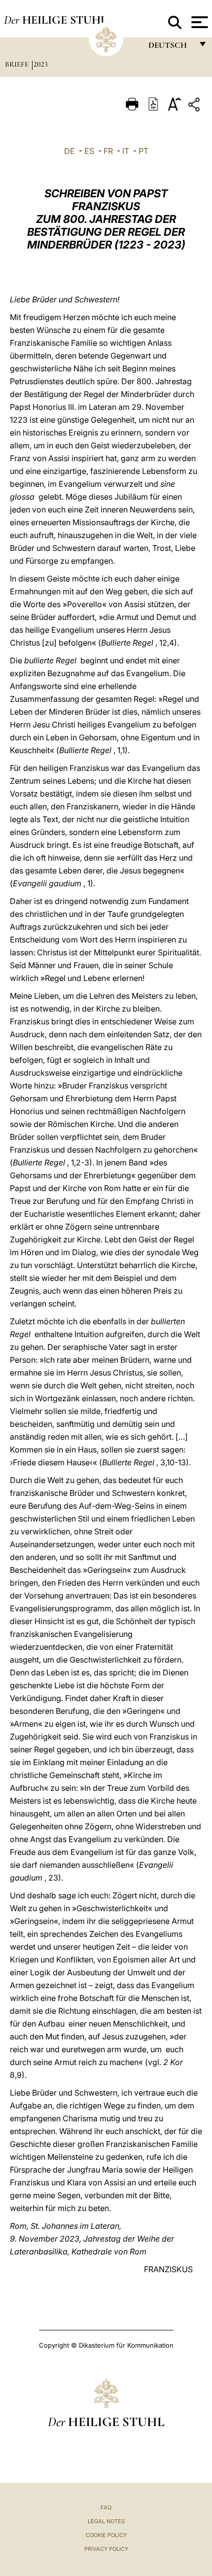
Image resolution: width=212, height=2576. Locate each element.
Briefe (18, 64)
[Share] (195, 106)
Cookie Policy (106, 2535)
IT (126, 151)
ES (89, 151)
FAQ (106, 2507)
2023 (41, 64)
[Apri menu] (198, 22)
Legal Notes (106, 2521)
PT (143, 151)
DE (70, 151)
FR (108, 151)
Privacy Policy (106, 2549)
